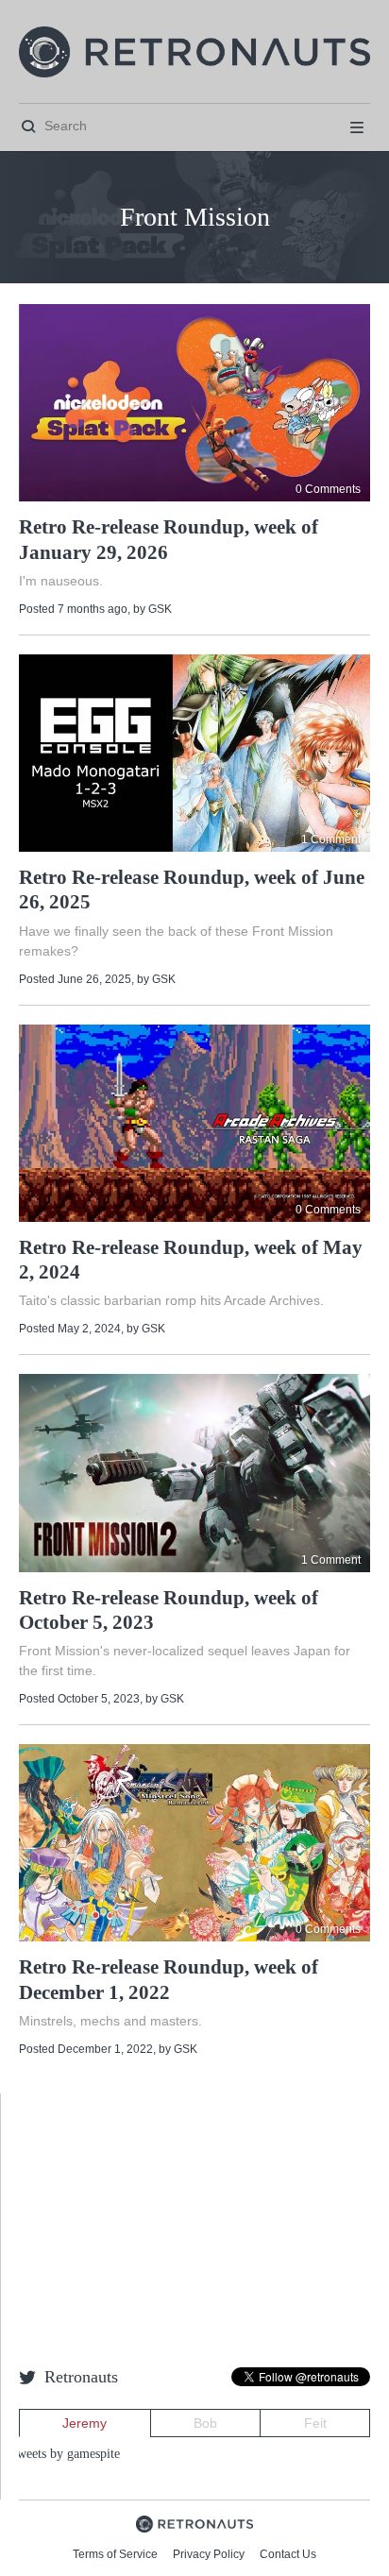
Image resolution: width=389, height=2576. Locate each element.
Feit (315, 2423)
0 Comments (328, 489)
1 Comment (331, 839)
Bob (205, 2423)
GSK (160, 609)
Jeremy (85, 2423)
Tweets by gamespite (65, 2454)
